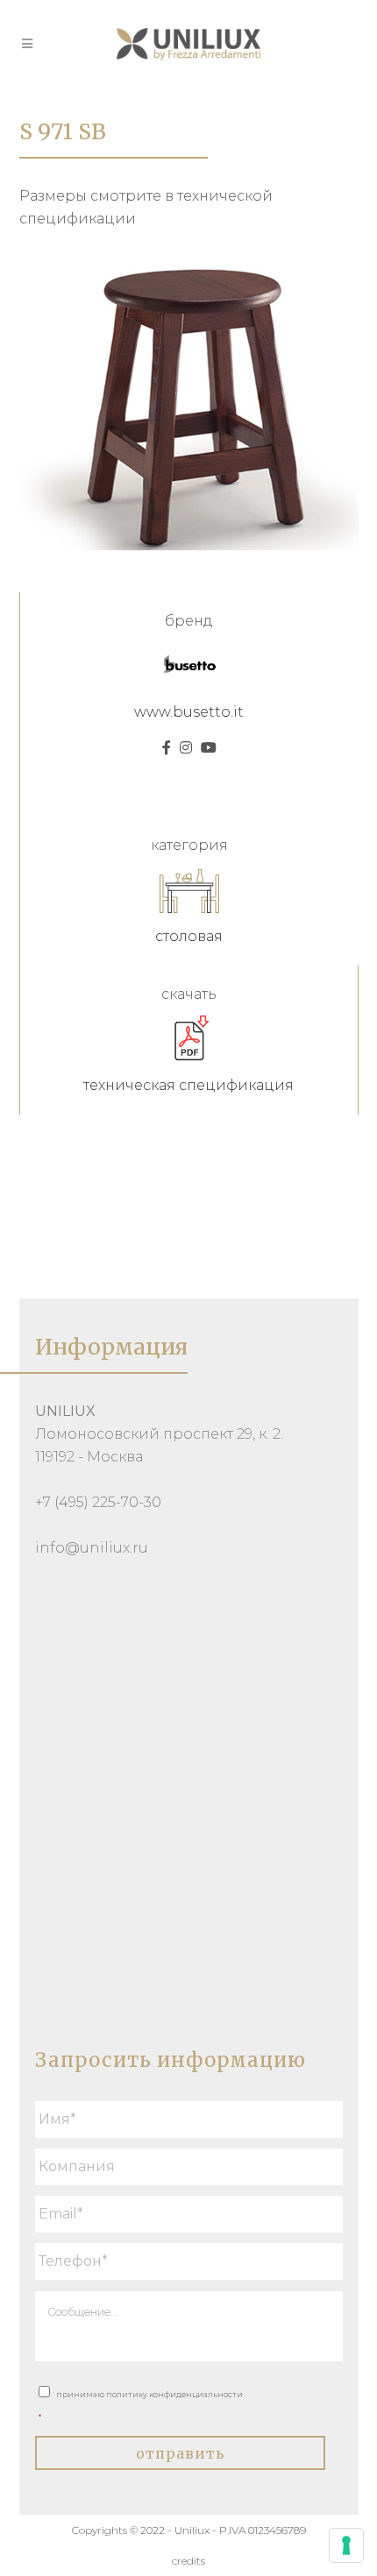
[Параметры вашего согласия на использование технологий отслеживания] (346, 2545)
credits (188, 2561)
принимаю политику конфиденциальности (141, 2406)
